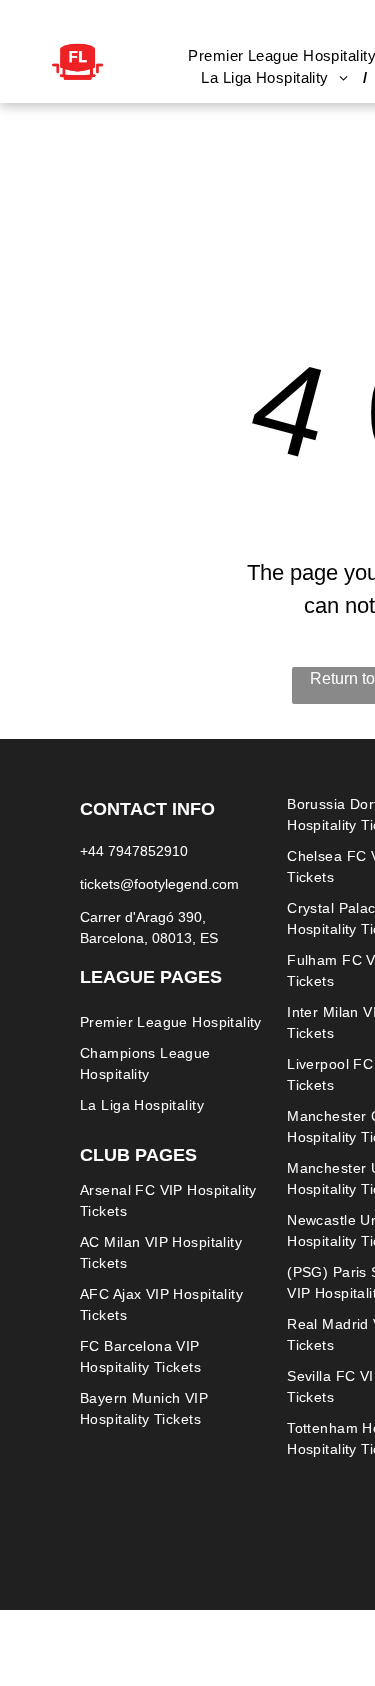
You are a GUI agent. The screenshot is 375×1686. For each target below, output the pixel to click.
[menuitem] (276, 78)
